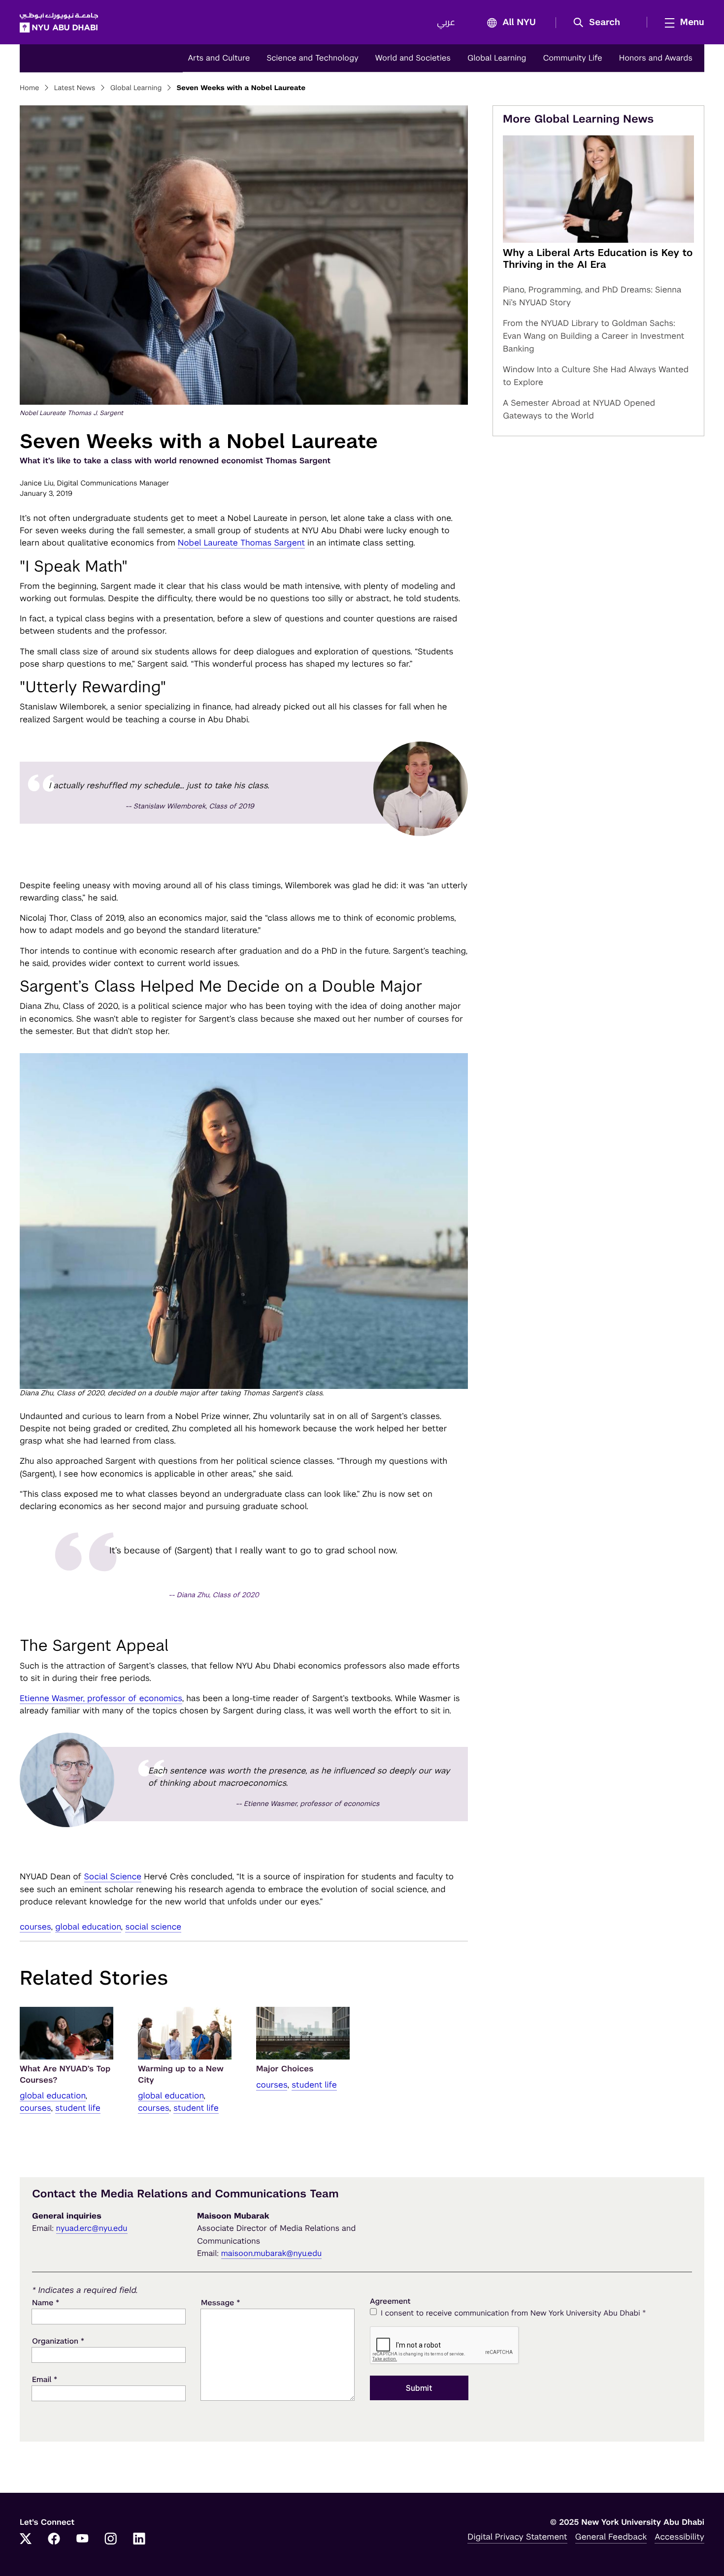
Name (46, 2302)
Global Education (88, 1927)
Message (221, 2302)
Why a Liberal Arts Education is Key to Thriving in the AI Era (598, 258)
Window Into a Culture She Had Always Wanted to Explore (596, 376)
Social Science (113, 1876)
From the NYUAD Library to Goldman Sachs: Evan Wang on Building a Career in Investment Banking (593, 336)
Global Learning (497, 58)
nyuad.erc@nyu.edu (92, 2228)
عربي (446, 23)
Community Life (572, 58)
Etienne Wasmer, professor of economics (101, 1698)
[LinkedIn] (139, 2540)
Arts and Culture (219, 58)
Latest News (75, 88)
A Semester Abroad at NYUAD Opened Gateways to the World (579, 409)
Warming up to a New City (181, 2074)
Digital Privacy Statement (517, 2537)
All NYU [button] (519, 23)
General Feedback (611, 2537)
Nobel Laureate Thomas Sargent (241, 543)
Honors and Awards (656, 58)
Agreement (390, 2302)
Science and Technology (312, 58)
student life (78, 2108)
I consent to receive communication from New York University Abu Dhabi (513, 2313)
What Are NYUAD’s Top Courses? (65, 2074)
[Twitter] (26, 2540)
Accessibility (679, 2537)
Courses (35, 1927)
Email (45, 2379)
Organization (58, 2341)
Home (30, 88)
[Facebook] (54, 2540)
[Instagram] (111, 2540)
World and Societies (413, 58)
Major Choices (285, 2069)
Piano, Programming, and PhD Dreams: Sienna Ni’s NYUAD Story (592, 296)
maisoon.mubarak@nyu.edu (272, 2253)
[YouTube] (82, 2540)
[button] (600, 23)
